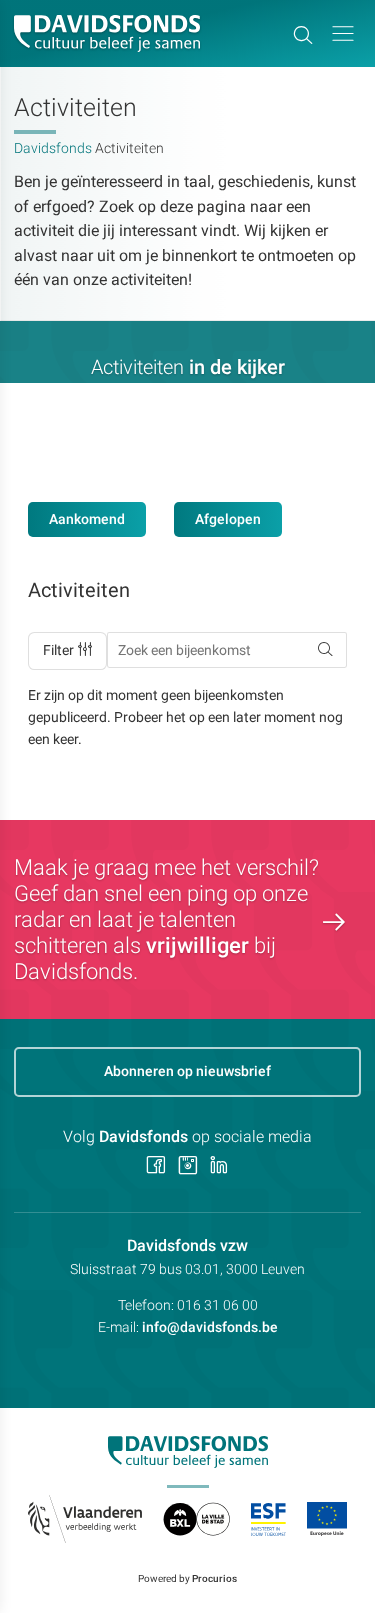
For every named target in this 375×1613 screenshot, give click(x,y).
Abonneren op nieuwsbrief (187, 1071)
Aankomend (87, 519)
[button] (343, 33)
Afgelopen (228, 519)
